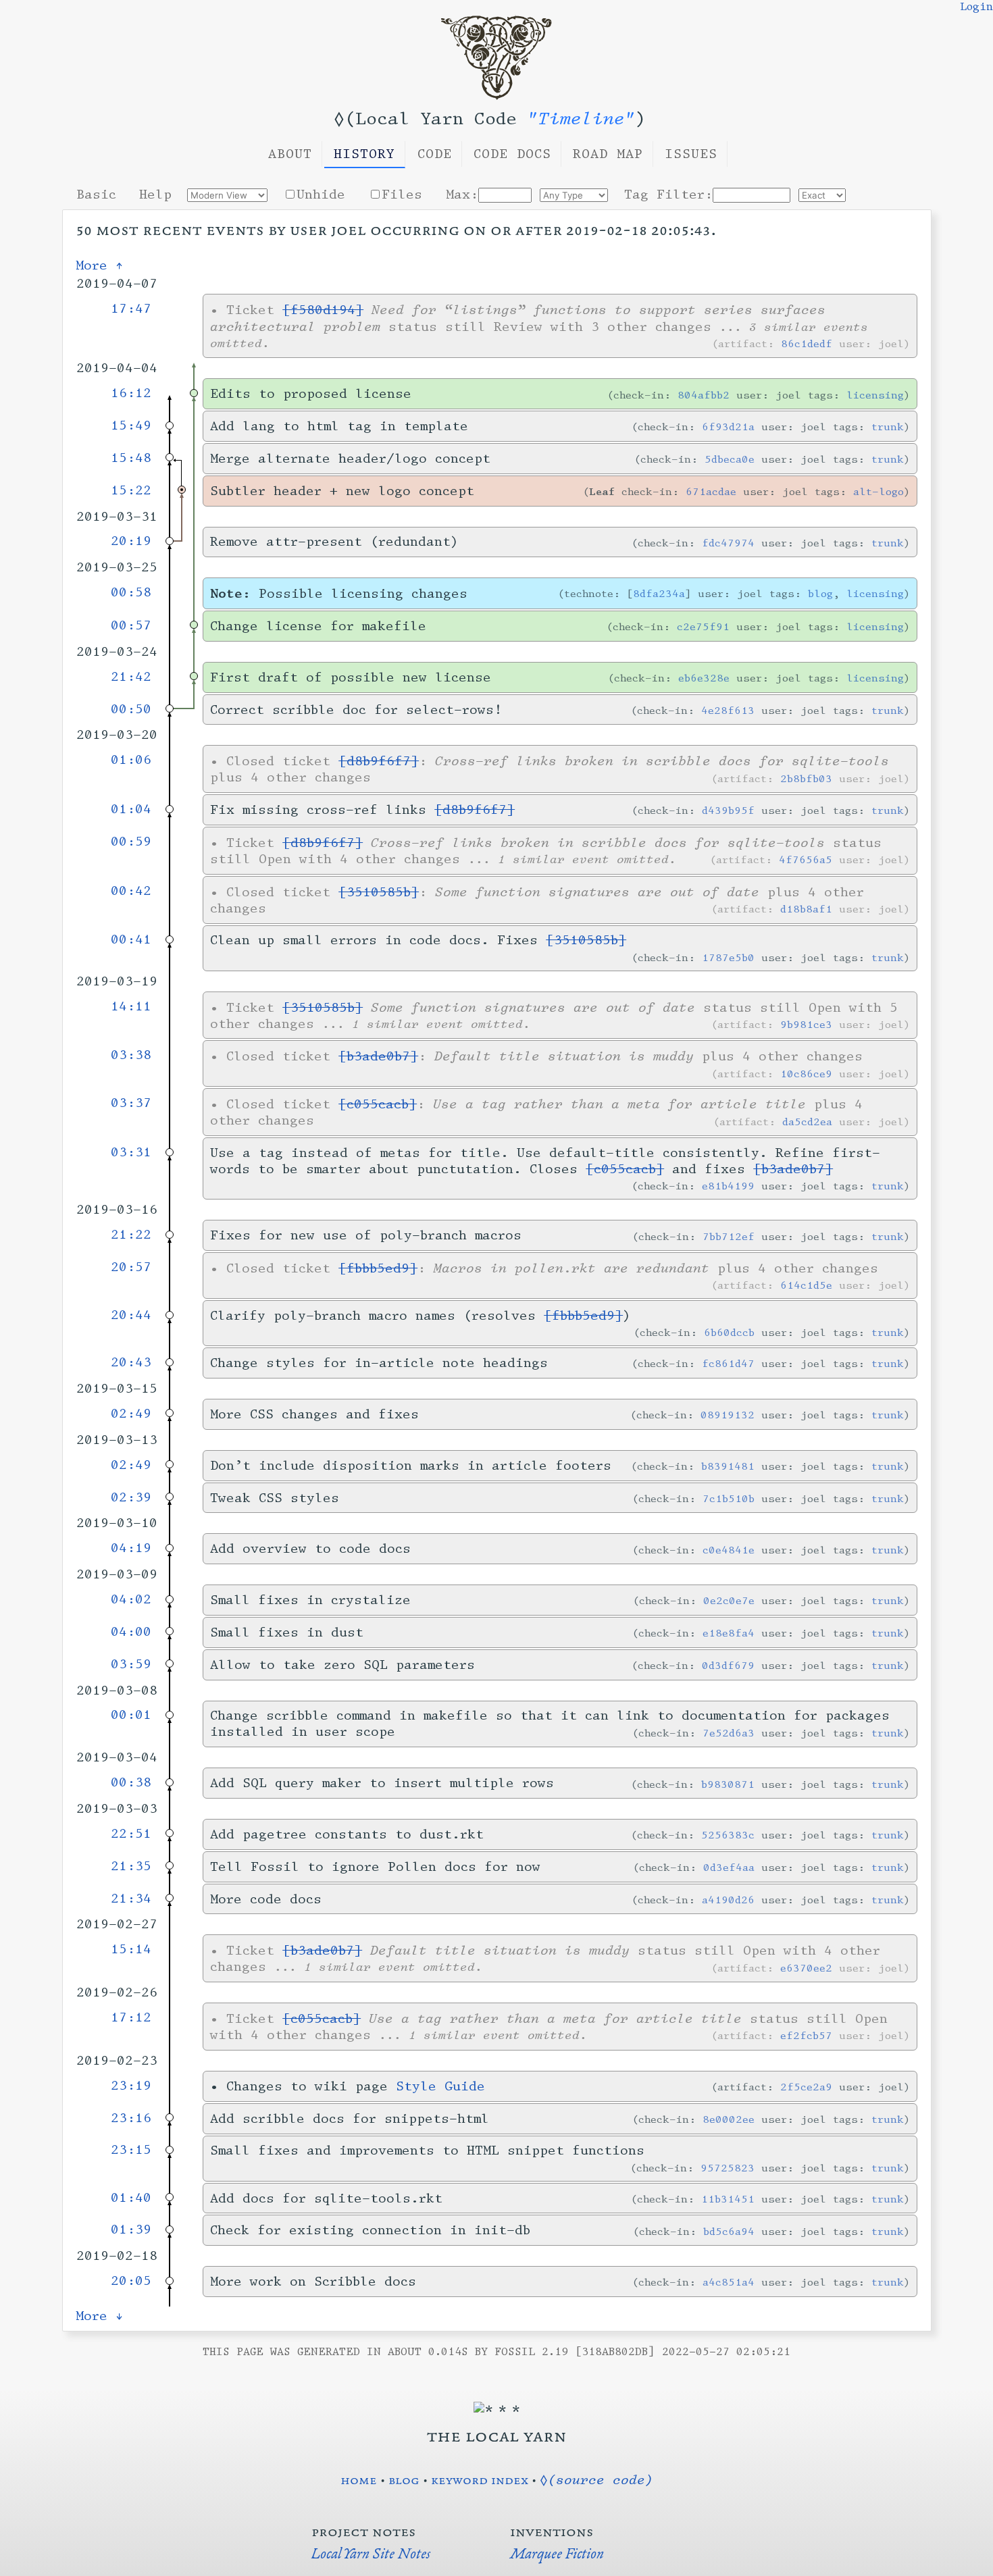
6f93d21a (728, 427)
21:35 (131, 1866)
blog (820, 593)
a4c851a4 (729, 2282)
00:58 (131, 592)
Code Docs (512, 154)
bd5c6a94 (729, 2231)
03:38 (131, 1055)
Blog (404, 2479)
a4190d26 (728, 1900)
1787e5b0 (728, 957)
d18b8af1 (806, 909)
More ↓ (100, 2316)
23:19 (131, 2086)
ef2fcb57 (806, 2035)
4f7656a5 (806, 859)
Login (976, 7)
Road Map (608, 154)
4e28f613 (728, 710)
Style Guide (440, 2086)
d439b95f (728, 810)
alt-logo (879, 491)
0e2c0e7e (729, 1600)
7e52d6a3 (729, 1733)
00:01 (131, 1715)
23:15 (131, 2150)
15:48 (131, 458)
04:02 (131, 1599)
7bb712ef (729, 1236)
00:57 (131, 625)
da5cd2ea (807, 1122)
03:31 (131, 1152)
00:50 (131, 709)
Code (435, 154)
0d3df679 (728, 1665)
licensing (875, 395)
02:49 (131, 1414)
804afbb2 (704, 395)
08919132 (728, 1415)
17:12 (131, 2017)
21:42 (131, 677)
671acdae (711, 491)
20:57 (131, 1267)
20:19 (131, 541)
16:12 (131, 393)
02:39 (131, 1497)
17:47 (131, 309)
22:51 (131, 1834)
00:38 (131, 1782)
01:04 (131, 809)
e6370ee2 (806, 1968)
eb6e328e (704, 678)
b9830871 (728, 1784)
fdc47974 (728, 543)
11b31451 (728, 2199)
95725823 (728, 2168)
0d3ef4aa (729, 1867)
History (364, 154)
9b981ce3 (806, 1024)
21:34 (131, 1899)
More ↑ (100, 265)
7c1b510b (729, 1498)
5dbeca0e (730, 459)
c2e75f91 (703, 626)
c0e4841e (729, 1550)
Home (359, 2479)
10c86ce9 (806, 1074)
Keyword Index (480, 2479)
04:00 (131, 1632)
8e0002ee (729, 2119)
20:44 (131, 1315)
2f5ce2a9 (806, 2087)
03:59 (131, 1664)
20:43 (131, 1362)
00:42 (131, 891)
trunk (888, 427)
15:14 (131, 1949)
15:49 (131, 426)
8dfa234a (659, 593)
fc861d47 (728, 1363)
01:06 (131, 760)
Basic (96, 195)
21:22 (131, 1235)
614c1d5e (806, 1285)
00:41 (131, 939)
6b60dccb (729, 1332)
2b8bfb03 (806, 778)
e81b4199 (728, 1186)
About (290, 154)
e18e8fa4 (729, 1633)
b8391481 (728, 1466)
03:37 (131, 1103)
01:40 (131, 2198)
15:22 (131, 490)
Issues (691, 154)
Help (155, 195)
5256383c (728, 1835)
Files (402, 195)
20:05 (131, 2281)
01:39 (131, 2230)
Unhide (321, 195)
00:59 (131, 842)
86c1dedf (807, 343)
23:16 (131, 2118)
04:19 (131, 1548)
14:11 (131, 1006)
